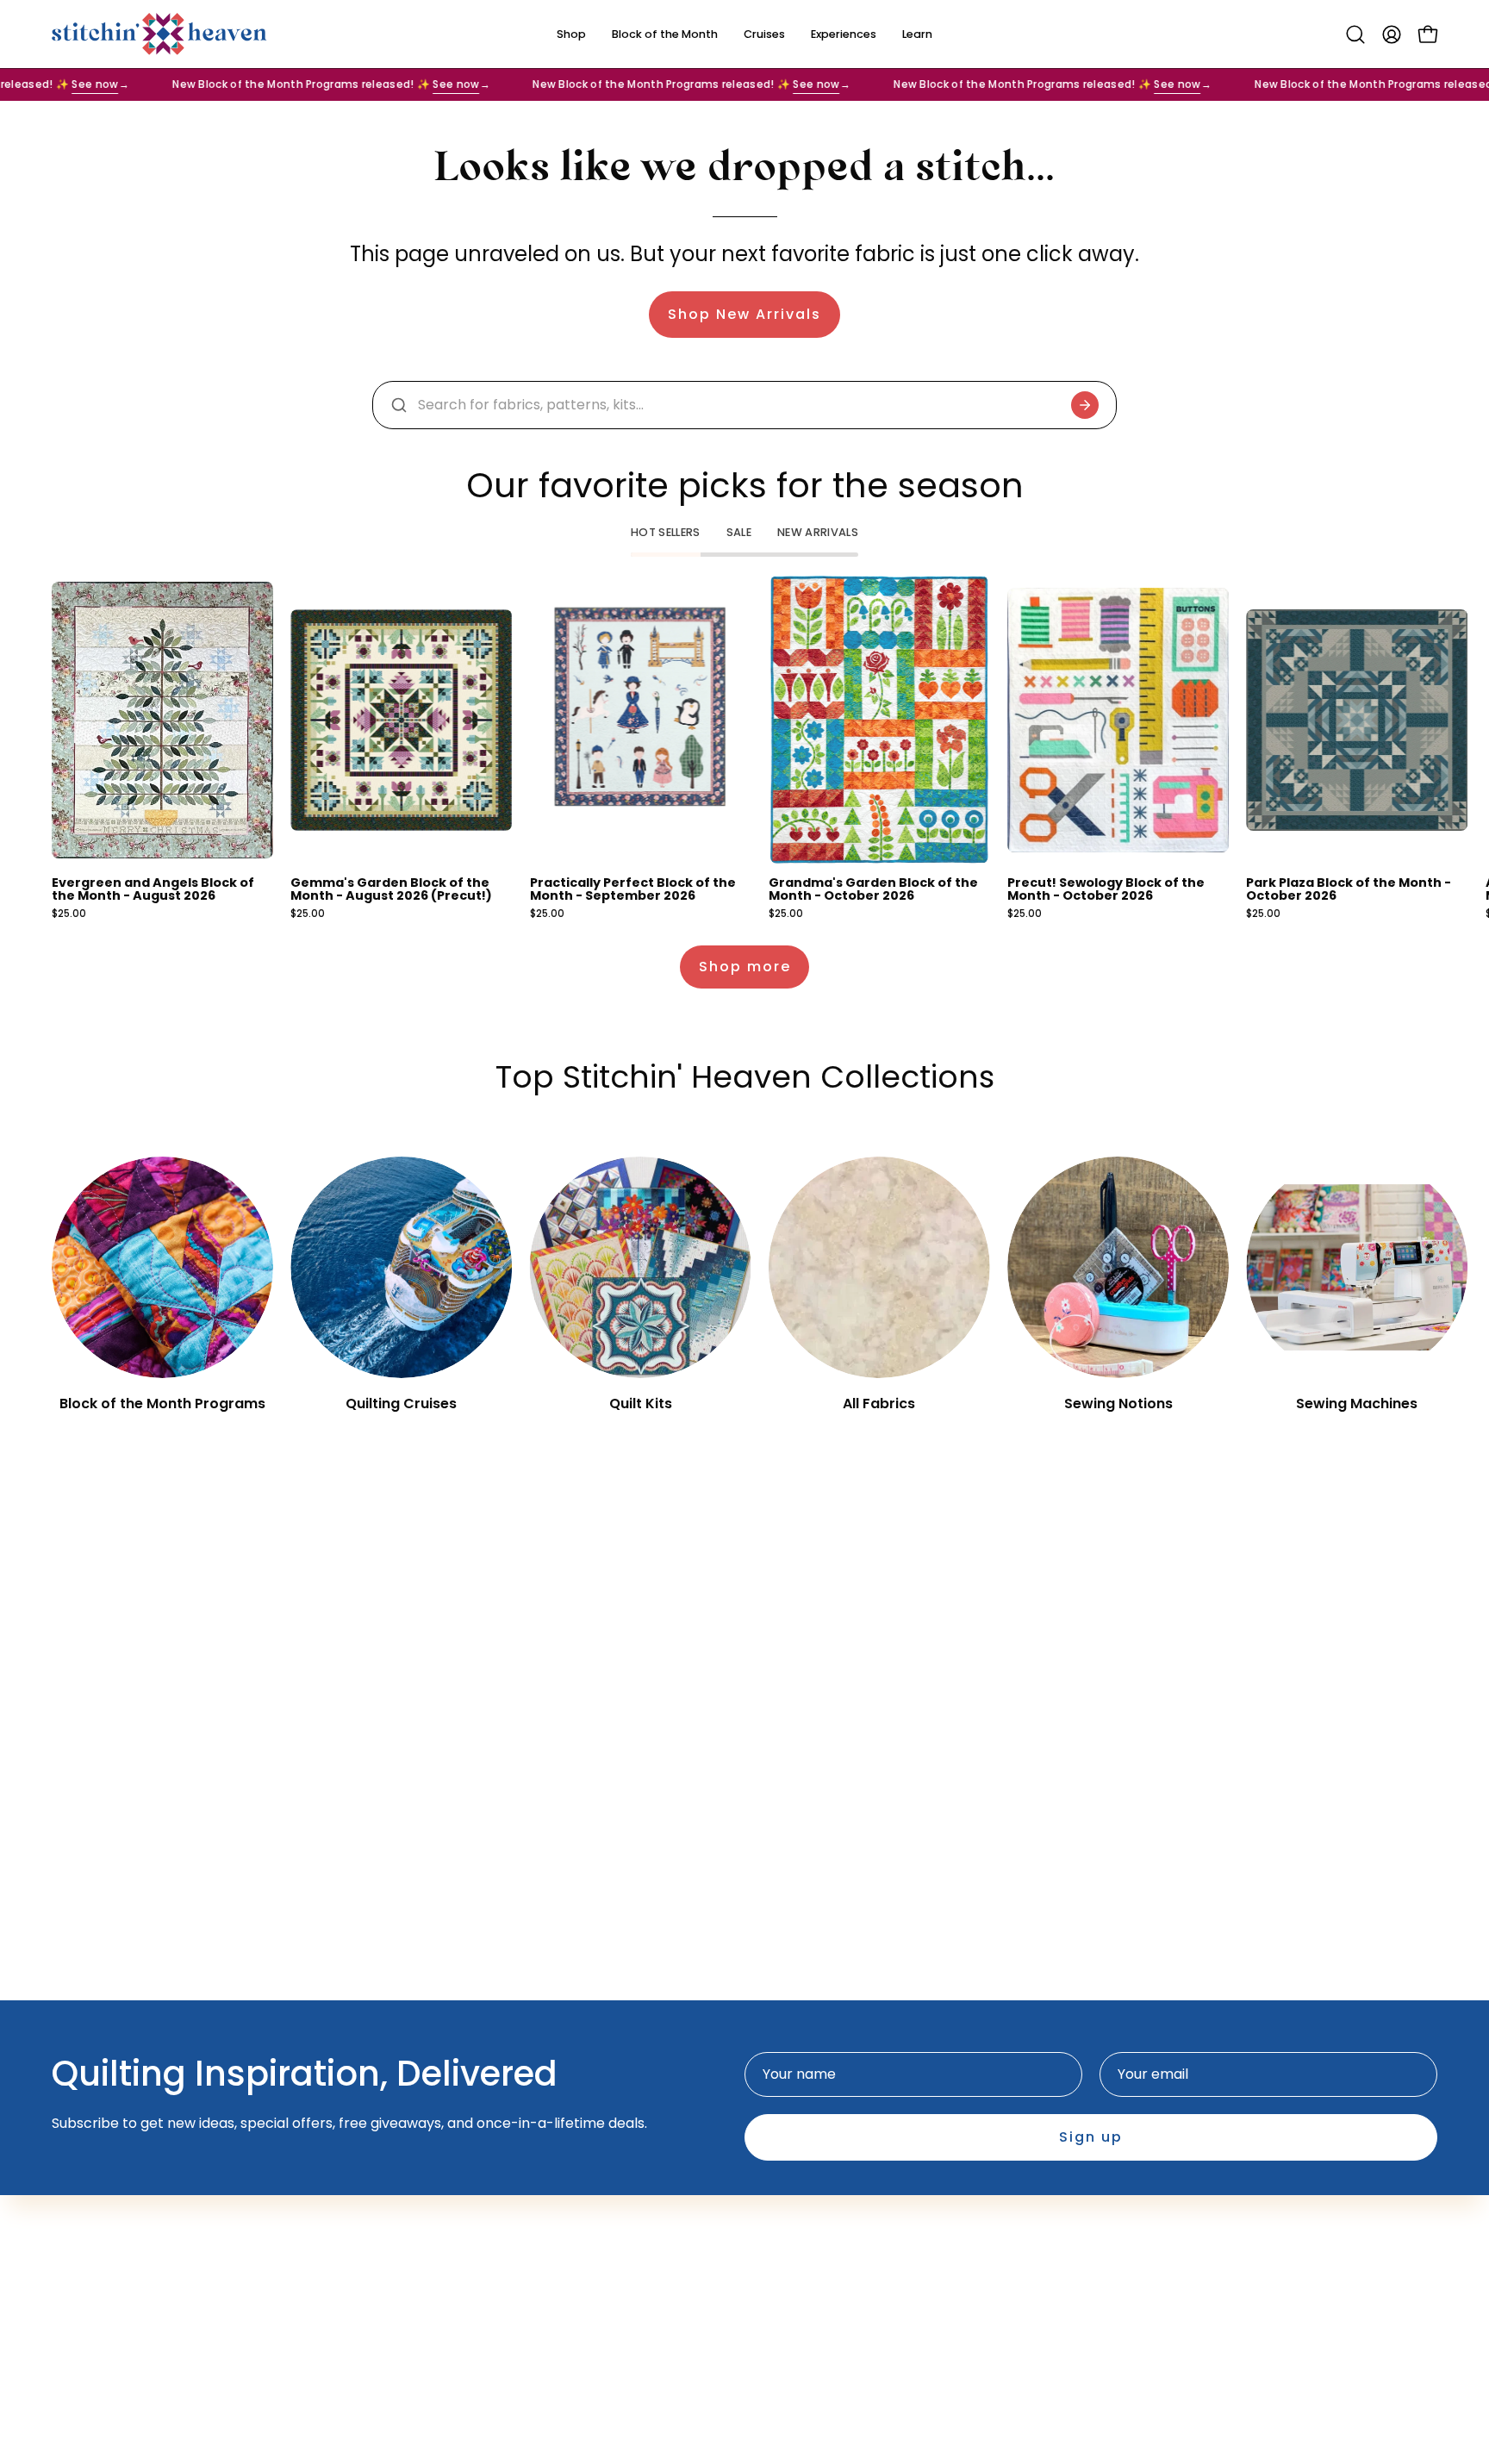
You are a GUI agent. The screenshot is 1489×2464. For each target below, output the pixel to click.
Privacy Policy (808, 2278)
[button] (1355, 34)
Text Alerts (564, 2278)
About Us (558, 2221)
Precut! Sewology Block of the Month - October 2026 (1106, 889)
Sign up (1091, 2137)
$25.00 (69, 914)
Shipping (791, 2250)
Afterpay (558, 2250)
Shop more (745, 967)
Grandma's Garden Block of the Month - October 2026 (873, 889)
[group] (744, 748)
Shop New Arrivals (744, 314)
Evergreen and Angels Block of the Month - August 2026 (153, 889)
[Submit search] (1085, 405)
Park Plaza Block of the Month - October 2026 (1349, 889)
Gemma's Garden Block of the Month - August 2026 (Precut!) (391, 889)
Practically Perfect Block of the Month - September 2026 (633, 889)
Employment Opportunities (854, 2221)
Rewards (557, 2307)
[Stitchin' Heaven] (159, 34)
